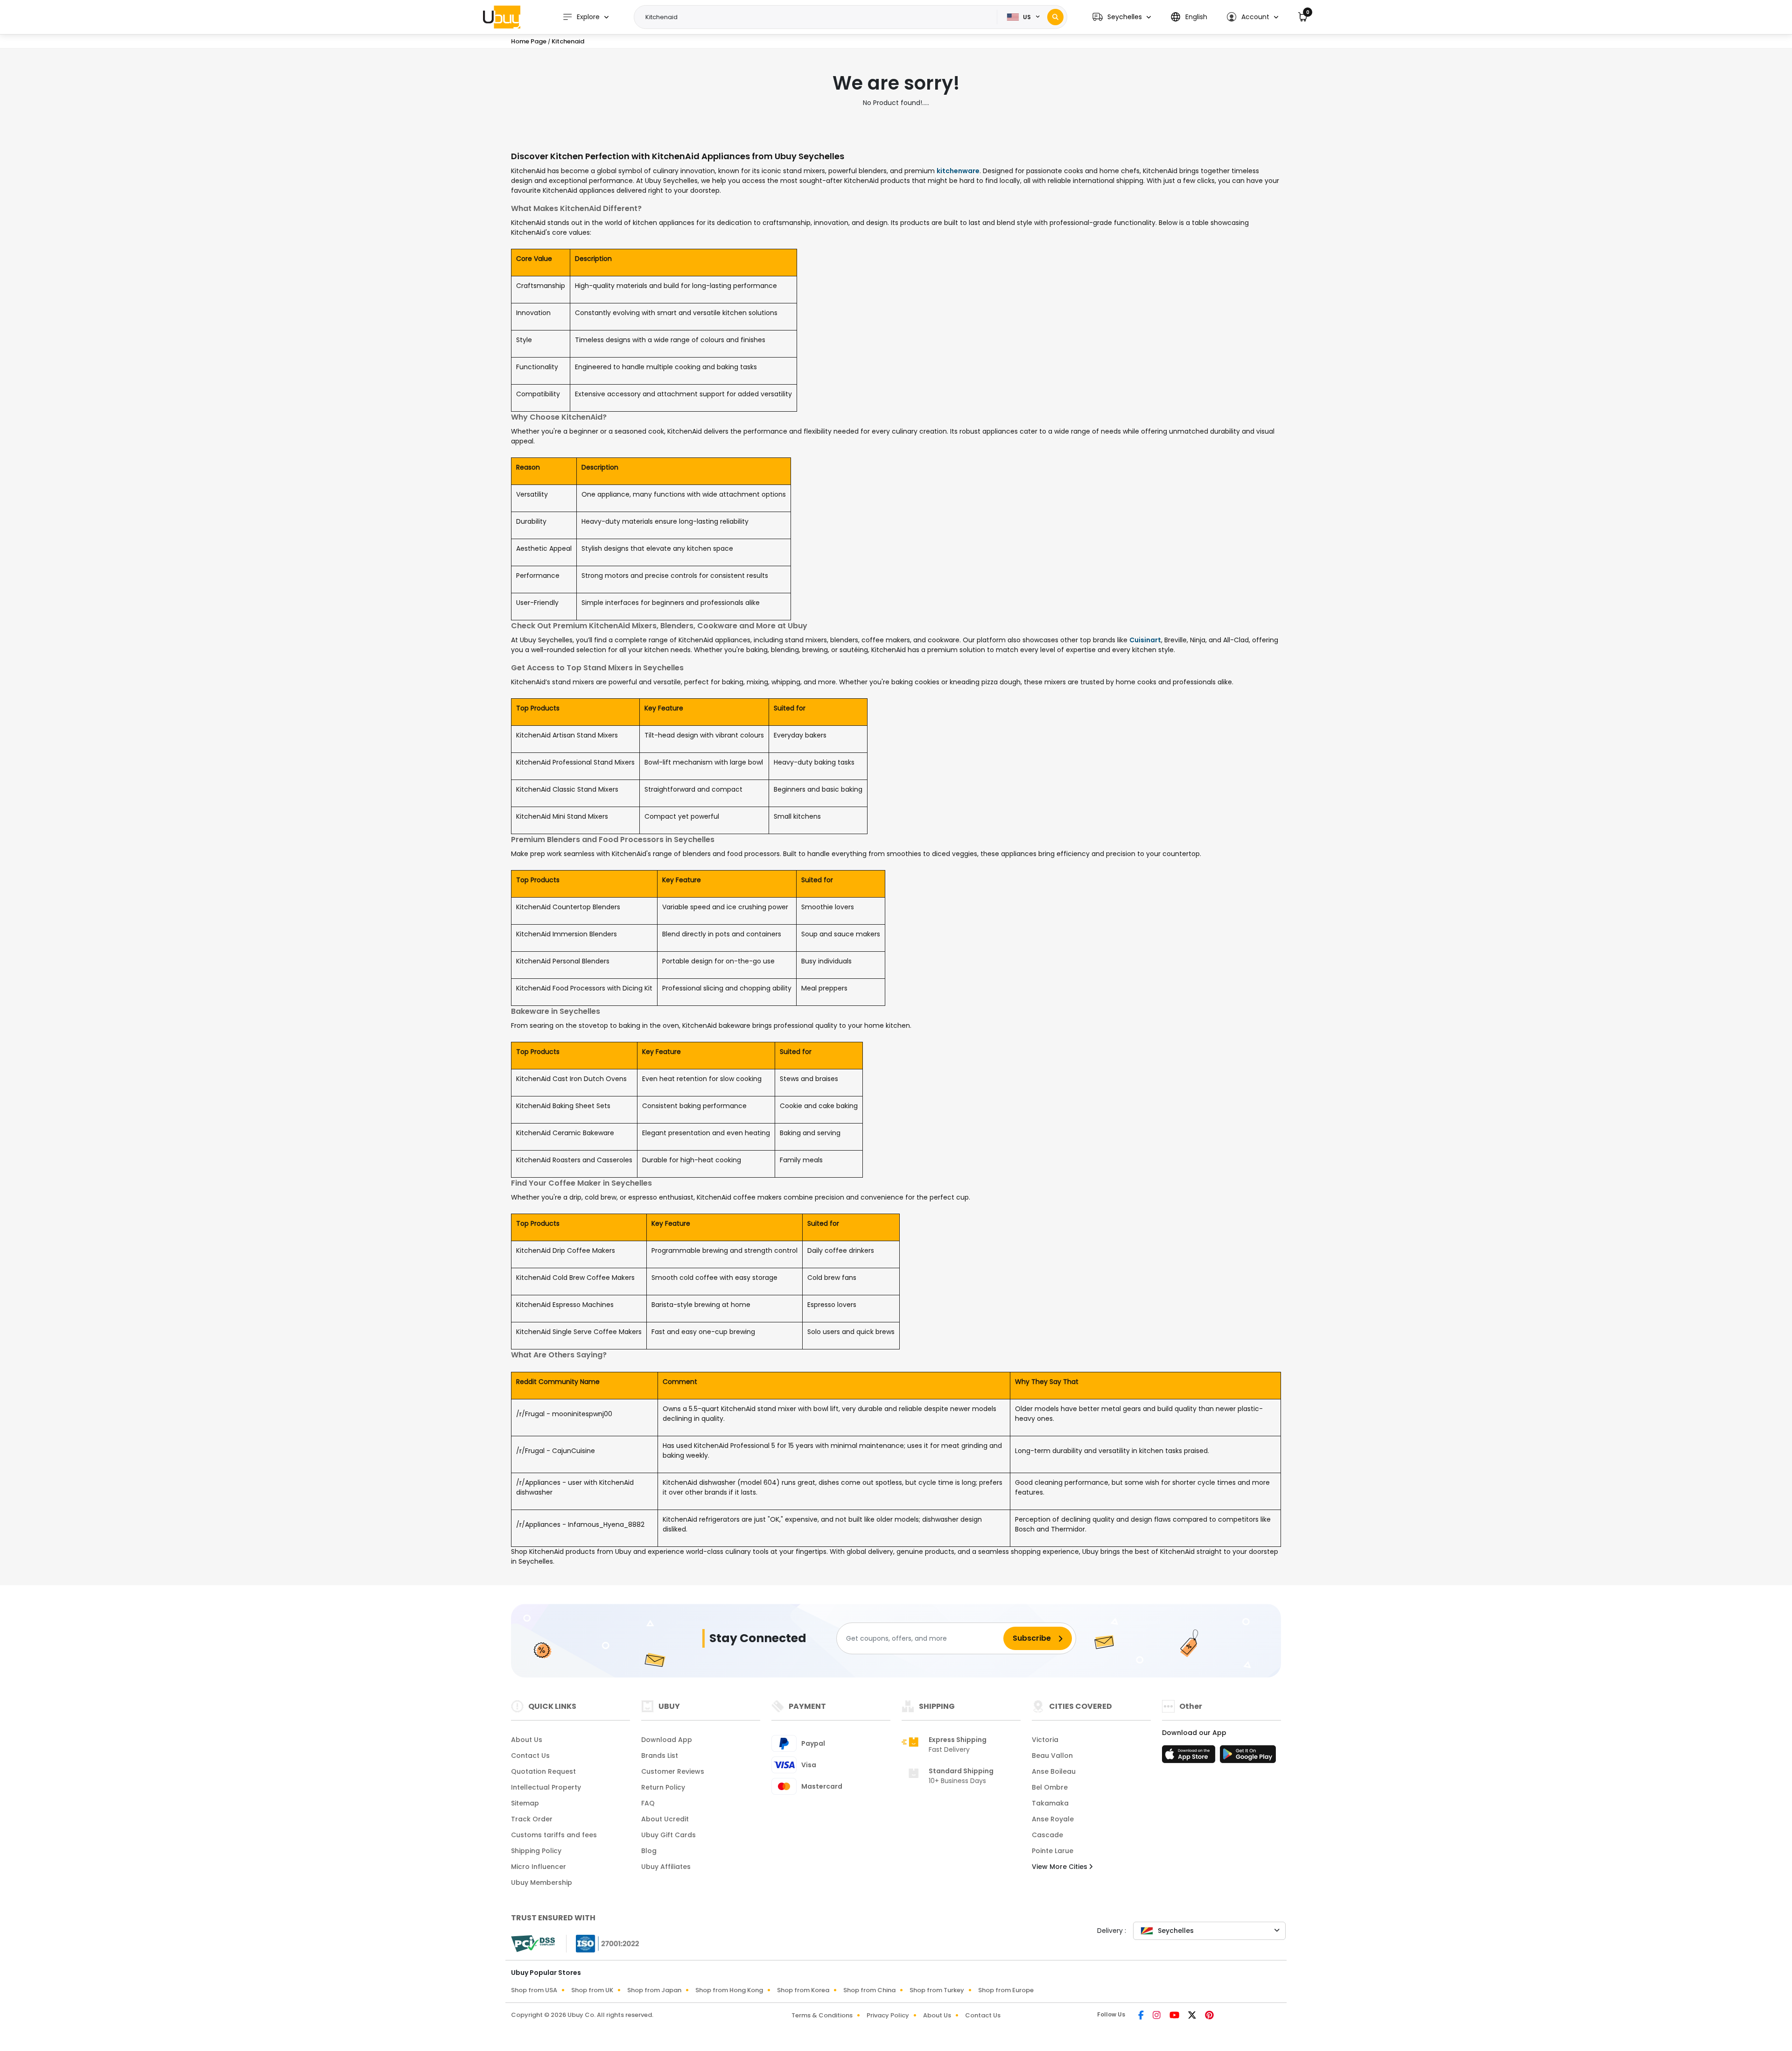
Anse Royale (1053, 1819)
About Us (527, 1740)
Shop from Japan (654, 1990)
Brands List (660, 1756)
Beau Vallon (1052, 1756)
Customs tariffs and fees (554, 1835)
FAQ (648, 1803)
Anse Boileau (1054, 1771)
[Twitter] (1193, 2016)
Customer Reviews (673, 1771)
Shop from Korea (803, 1990)
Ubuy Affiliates (666, 1867)
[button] (1122, 17)
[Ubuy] (502, 17)
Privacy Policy (888, 2015)
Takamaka (1050, 1803)
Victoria (1045, 1740)
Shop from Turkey (937, 1990)
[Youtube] (1175, 2016)
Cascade (1047, 1835)
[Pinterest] (1209, 2016)
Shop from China (869, 1990)
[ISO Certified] (603, 1943)
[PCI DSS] (533, 1944)
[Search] (1055, 17)
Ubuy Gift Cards (668, 1835)
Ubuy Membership (542, 1882)
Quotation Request (543, 1771)
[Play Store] (1248, 1757)
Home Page (529, 41)
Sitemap (525, 1803)
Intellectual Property (546, 1787)
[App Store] (1190, 1757)
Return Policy (663, 1787)
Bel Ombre (1050, 1787)
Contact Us (530, 1756)
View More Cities (1060, 1867)
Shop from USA (534, 1990)
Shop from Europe (1006, 1990)
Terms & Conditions (822, 2015)
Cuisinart (1145, 640)
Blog (649, 1851)
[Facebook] (1142, 2016)
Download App (667, 1740)
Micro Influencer (539, 1867)
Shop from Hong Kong (729, 1990)
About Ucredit (665, 1819)
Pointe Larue (1053, 1851)
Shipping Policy (536, 1851)
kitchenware (958, 171)
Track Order (532, 1819)
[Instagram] (1157, 2016)
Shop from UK (592, 1990)
